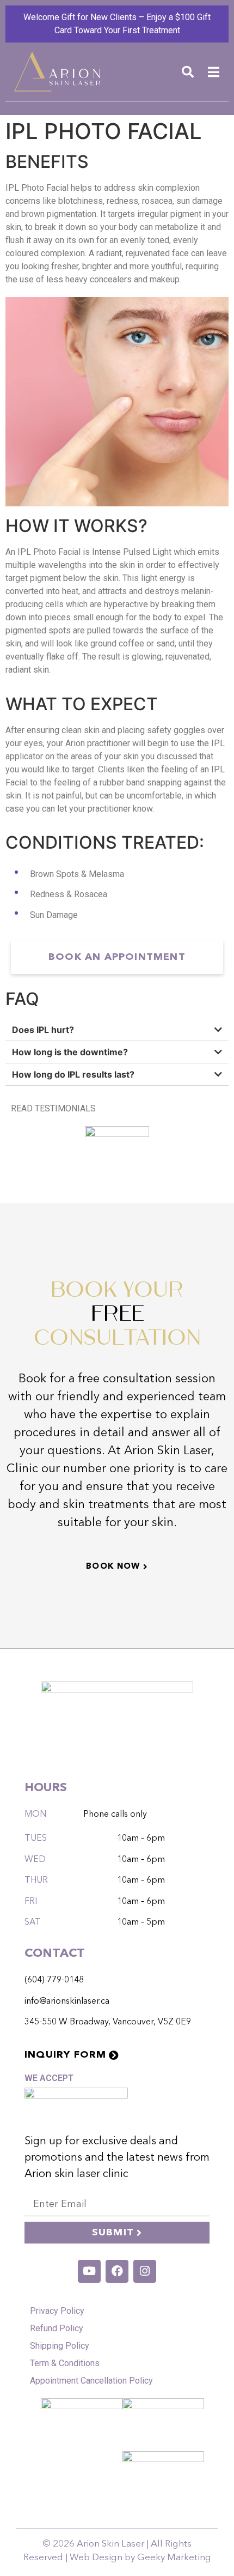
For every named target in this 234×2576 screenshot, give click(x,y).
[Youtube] (89, 2271)
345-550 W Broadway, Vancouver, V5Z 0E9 (108, 2022)
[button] (188, 72)
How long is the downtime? (70, 1052)
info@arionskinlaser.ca (67, 2001)
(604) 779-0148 (54, 1980)
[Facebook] (117, 2271)
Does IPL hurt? (43, 1030)
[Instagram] (145, 2271)
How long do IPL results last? (73, 1074)
